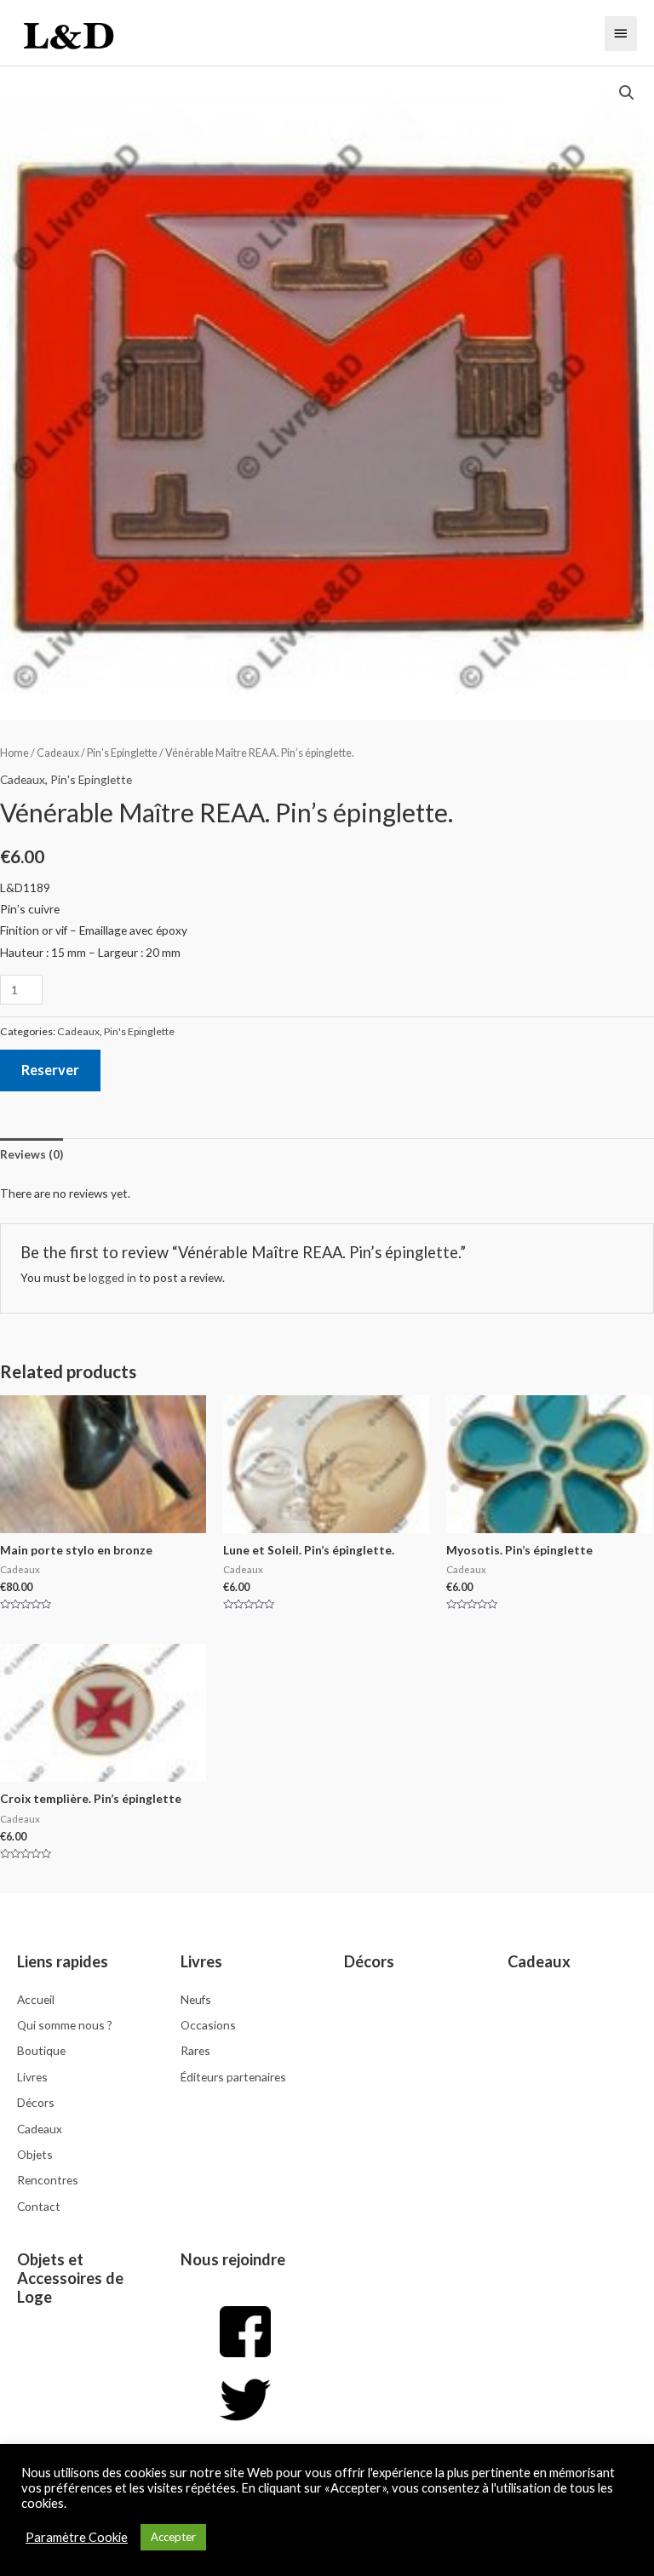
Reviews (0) (32, 1154)
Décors (369, 1961)
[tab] (32, 1155)
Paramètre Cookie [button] (77, 2537)
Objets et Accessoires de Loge (70, 2278)
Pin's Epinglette (122, 753)
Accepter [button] (173, 2537)
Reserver (50, 1070)
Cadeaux (58, 753)
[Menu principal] (621, 33)
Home (14, 753)
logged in (112, 1277)
